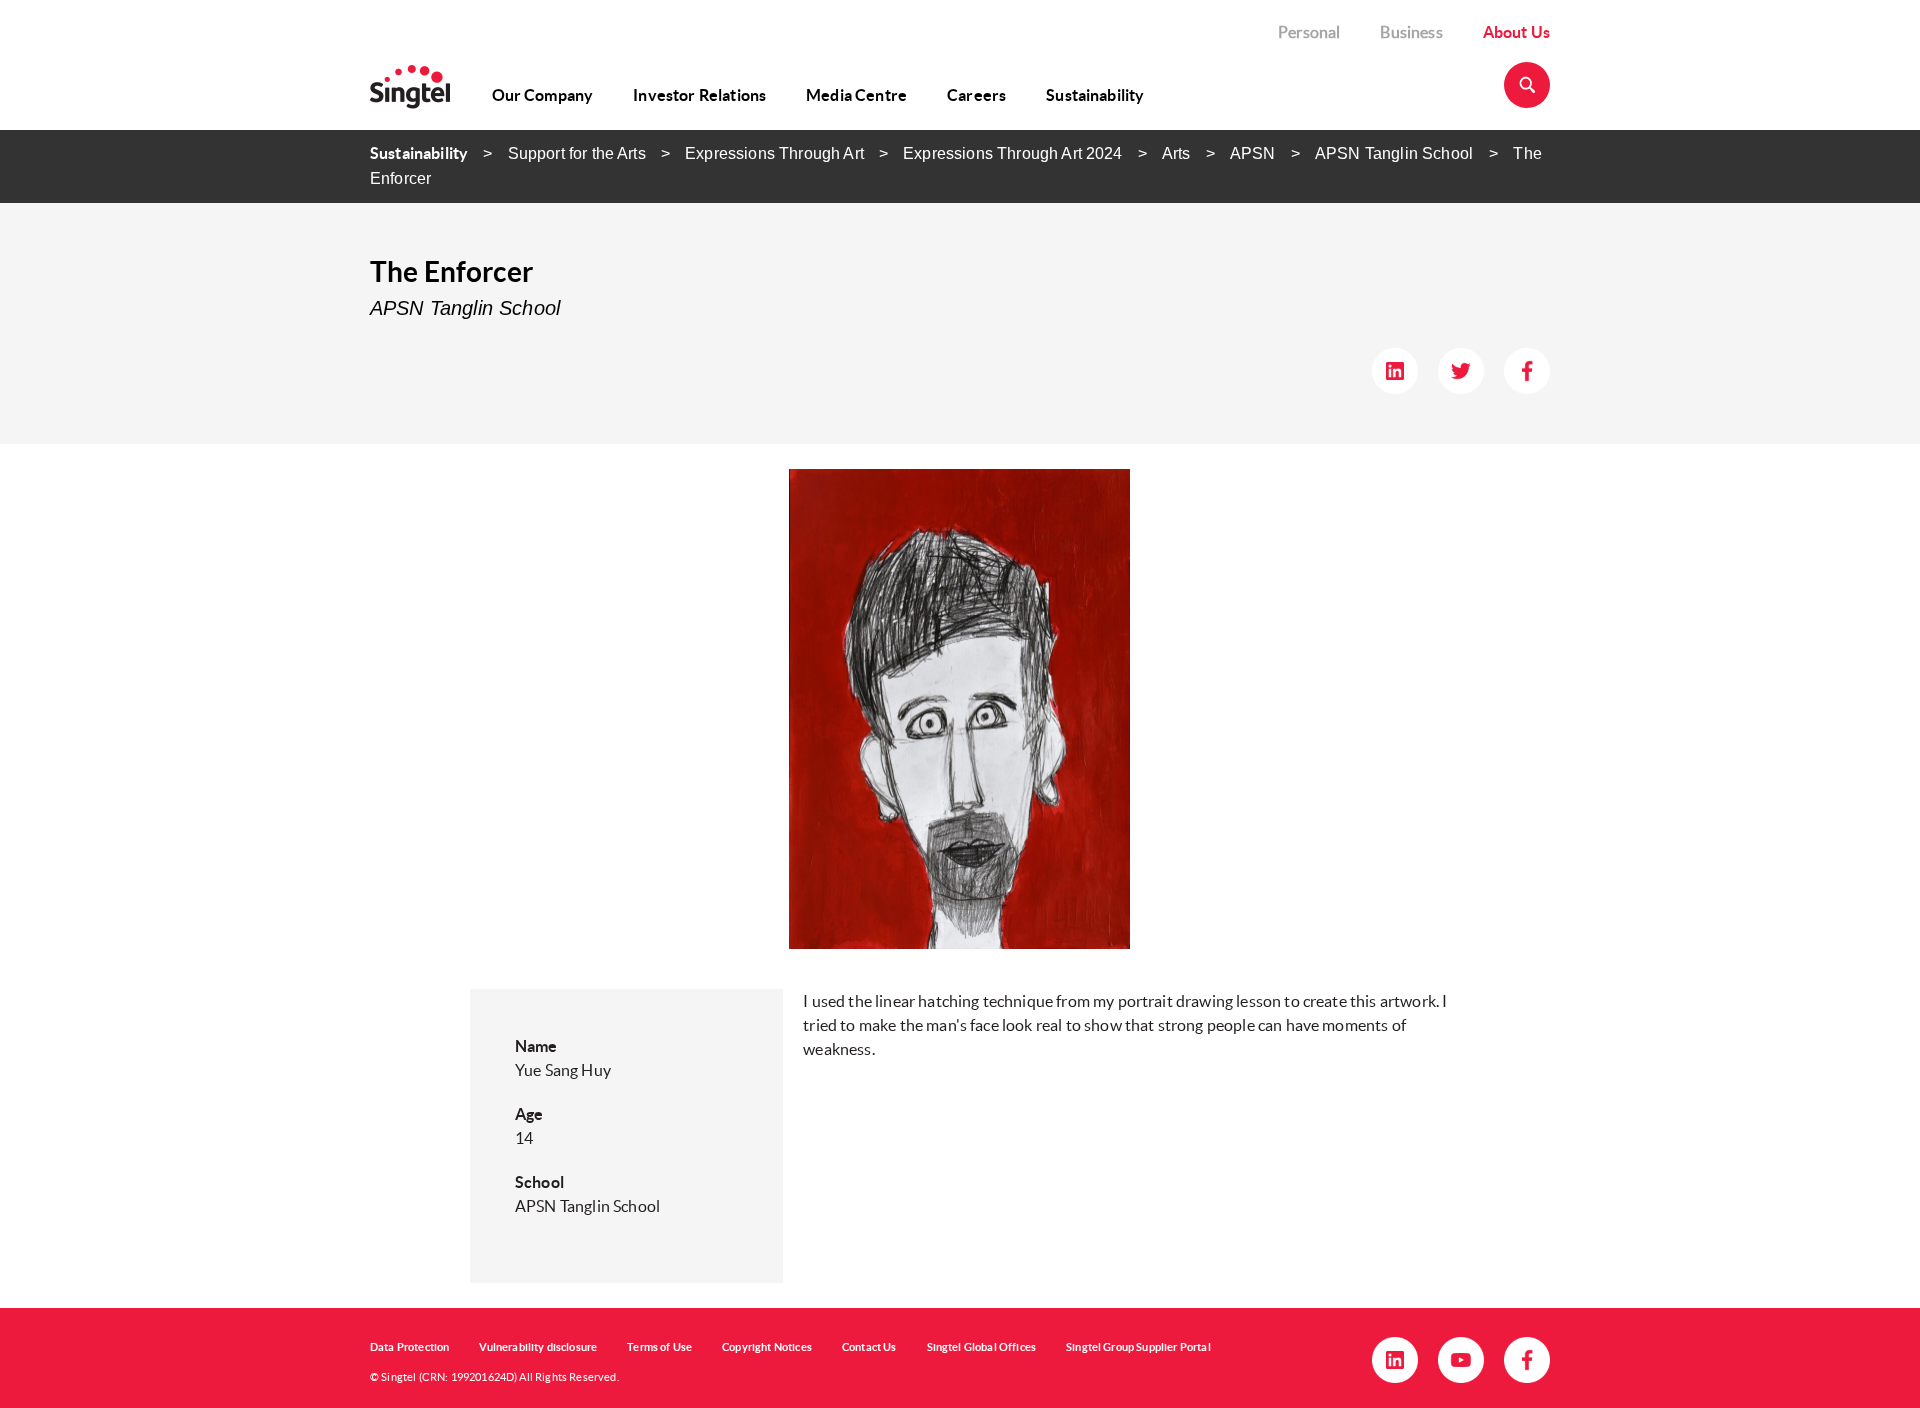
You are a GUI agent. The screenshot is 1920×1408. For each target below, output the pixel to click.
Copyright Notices (767, 1347)
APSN (1253, 153)
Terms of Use (659, 1347)
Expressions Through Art (774, 153)
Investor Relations (699, 95)
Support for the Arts (576, 153)
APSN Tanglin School (1396, 153)
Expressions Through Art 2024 (1012, 153)
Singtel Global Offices (982, 1347)
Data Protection (409, 1347)
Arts (1176, 153)
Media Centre (856, 95)
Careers (976, 95)
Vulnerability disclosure (538, 1347)
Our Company (543, 95)
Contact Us (869, 1347)
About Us (1516, 32)
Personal (1309, 32)
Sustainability (1095, 95)
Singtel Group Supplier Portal (1138, 1347)
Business (1411, 32)
